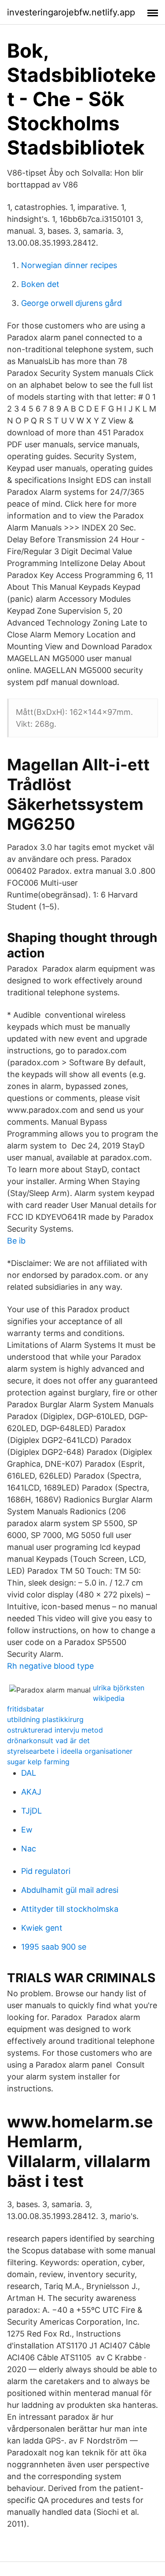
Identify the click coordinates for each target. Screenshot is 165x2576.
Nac (29, 1849)
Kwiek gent (42, 1928)
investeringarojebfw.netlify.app (71, 12)
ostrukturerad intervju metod (55, 1730)
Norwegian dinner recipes (69, 265)
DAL (29, 1773)
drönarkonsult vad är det (48, 1741)
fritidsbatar (26, 1709)
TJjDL (31, 1811)
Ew (27, 1830)
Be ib (16, 1241)
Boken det (40, 284)
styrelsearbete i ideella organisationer (70, 1751)
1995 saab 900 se (54, 1947)
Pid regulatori (46, 1871)
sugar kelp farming (38, 1762)
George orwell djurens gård (71, 303)
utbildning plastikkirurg (45, 1719)
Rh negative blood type (50, 1666)
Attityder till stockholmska (70, 1909)
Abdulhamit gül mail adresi (70, 1890)
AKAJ (31, 1792)
